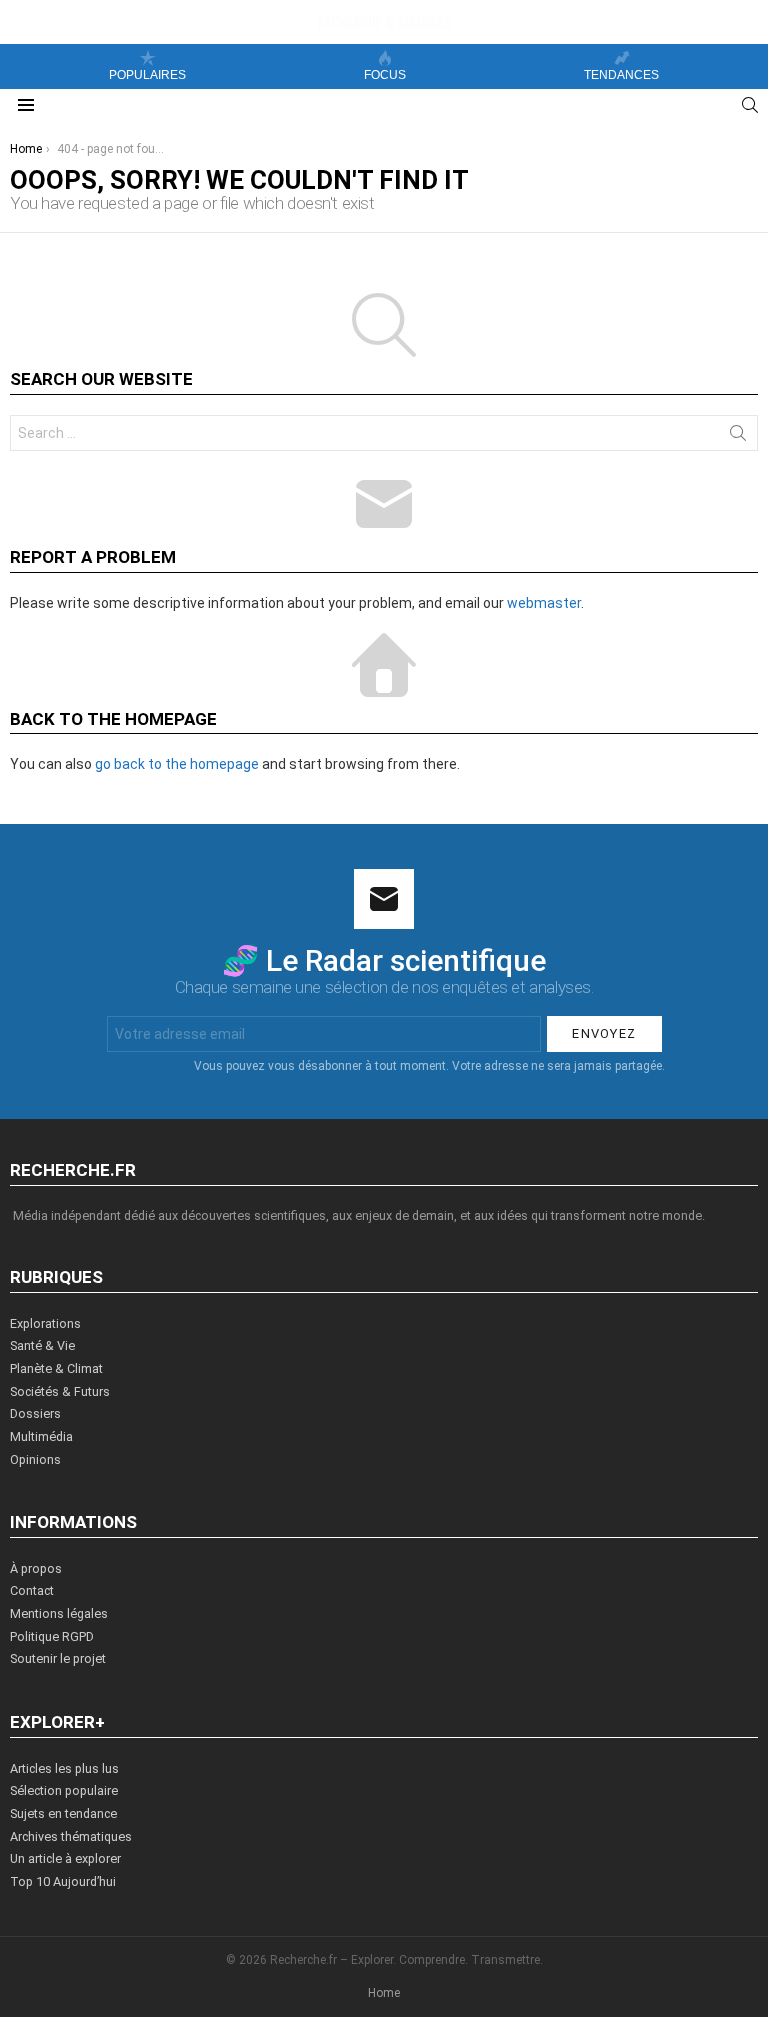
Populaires (147, 75)
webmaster (544, 603)
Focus (385, 75)
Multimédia (41, 1436)
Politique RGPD (52, 1636)
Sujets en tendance (63, 1813)
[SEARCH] (750, 105)
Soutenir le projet (58, 1658)
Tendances (621, 75)
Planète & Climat (56, 1368)
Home (384, 1993)
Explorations (45, 1323)
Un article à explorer (65, 1858)
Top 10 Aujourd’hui (63, 1881)
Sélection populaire (64, 1790)
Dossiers (35, 1413)
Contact (32, 1590)
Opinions (35, 1459)
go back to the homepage (177, 764)
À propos (36, 1568)
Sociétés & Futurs (60, 1391)
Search (738, 437)
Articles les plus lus (64, 1768)
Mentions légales (59, 1613)
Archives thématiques (71, 1836)
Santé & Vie (42, 1345)
